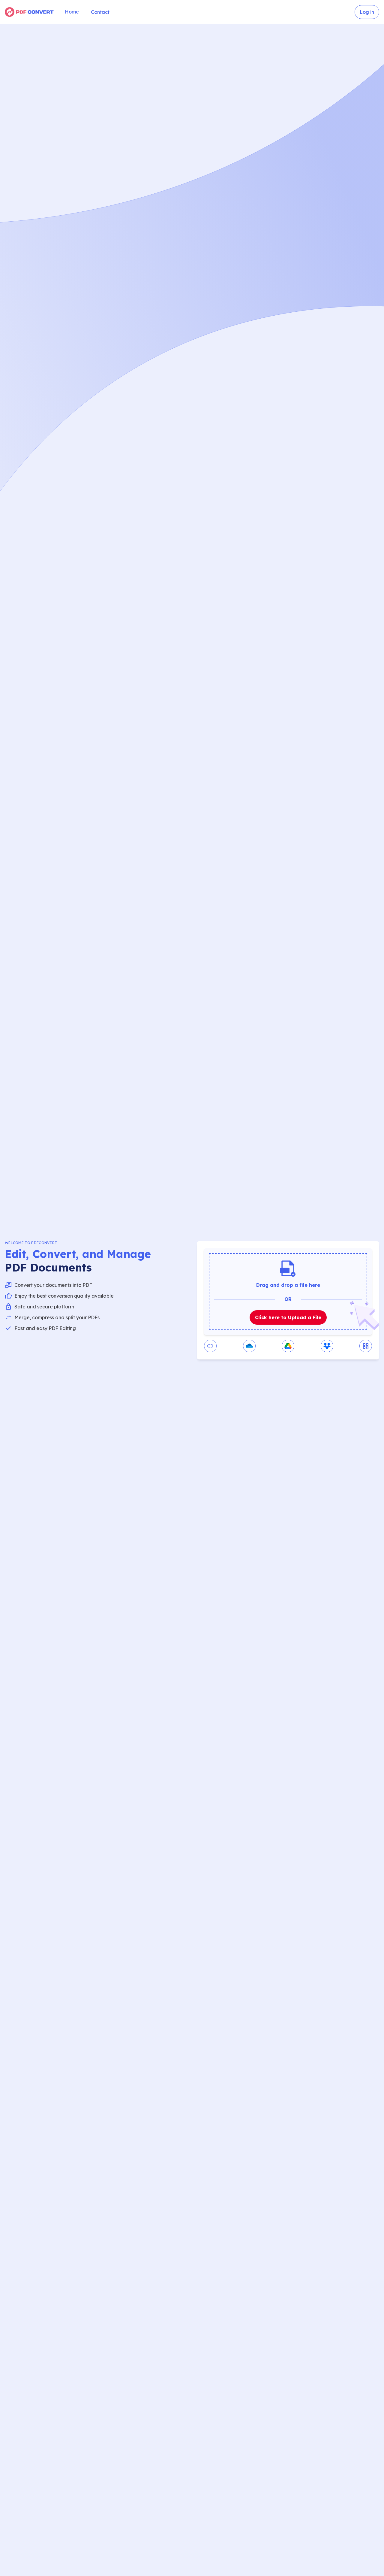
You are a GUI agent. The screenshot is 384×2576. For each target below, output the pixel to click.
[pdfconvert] (29, 12)
